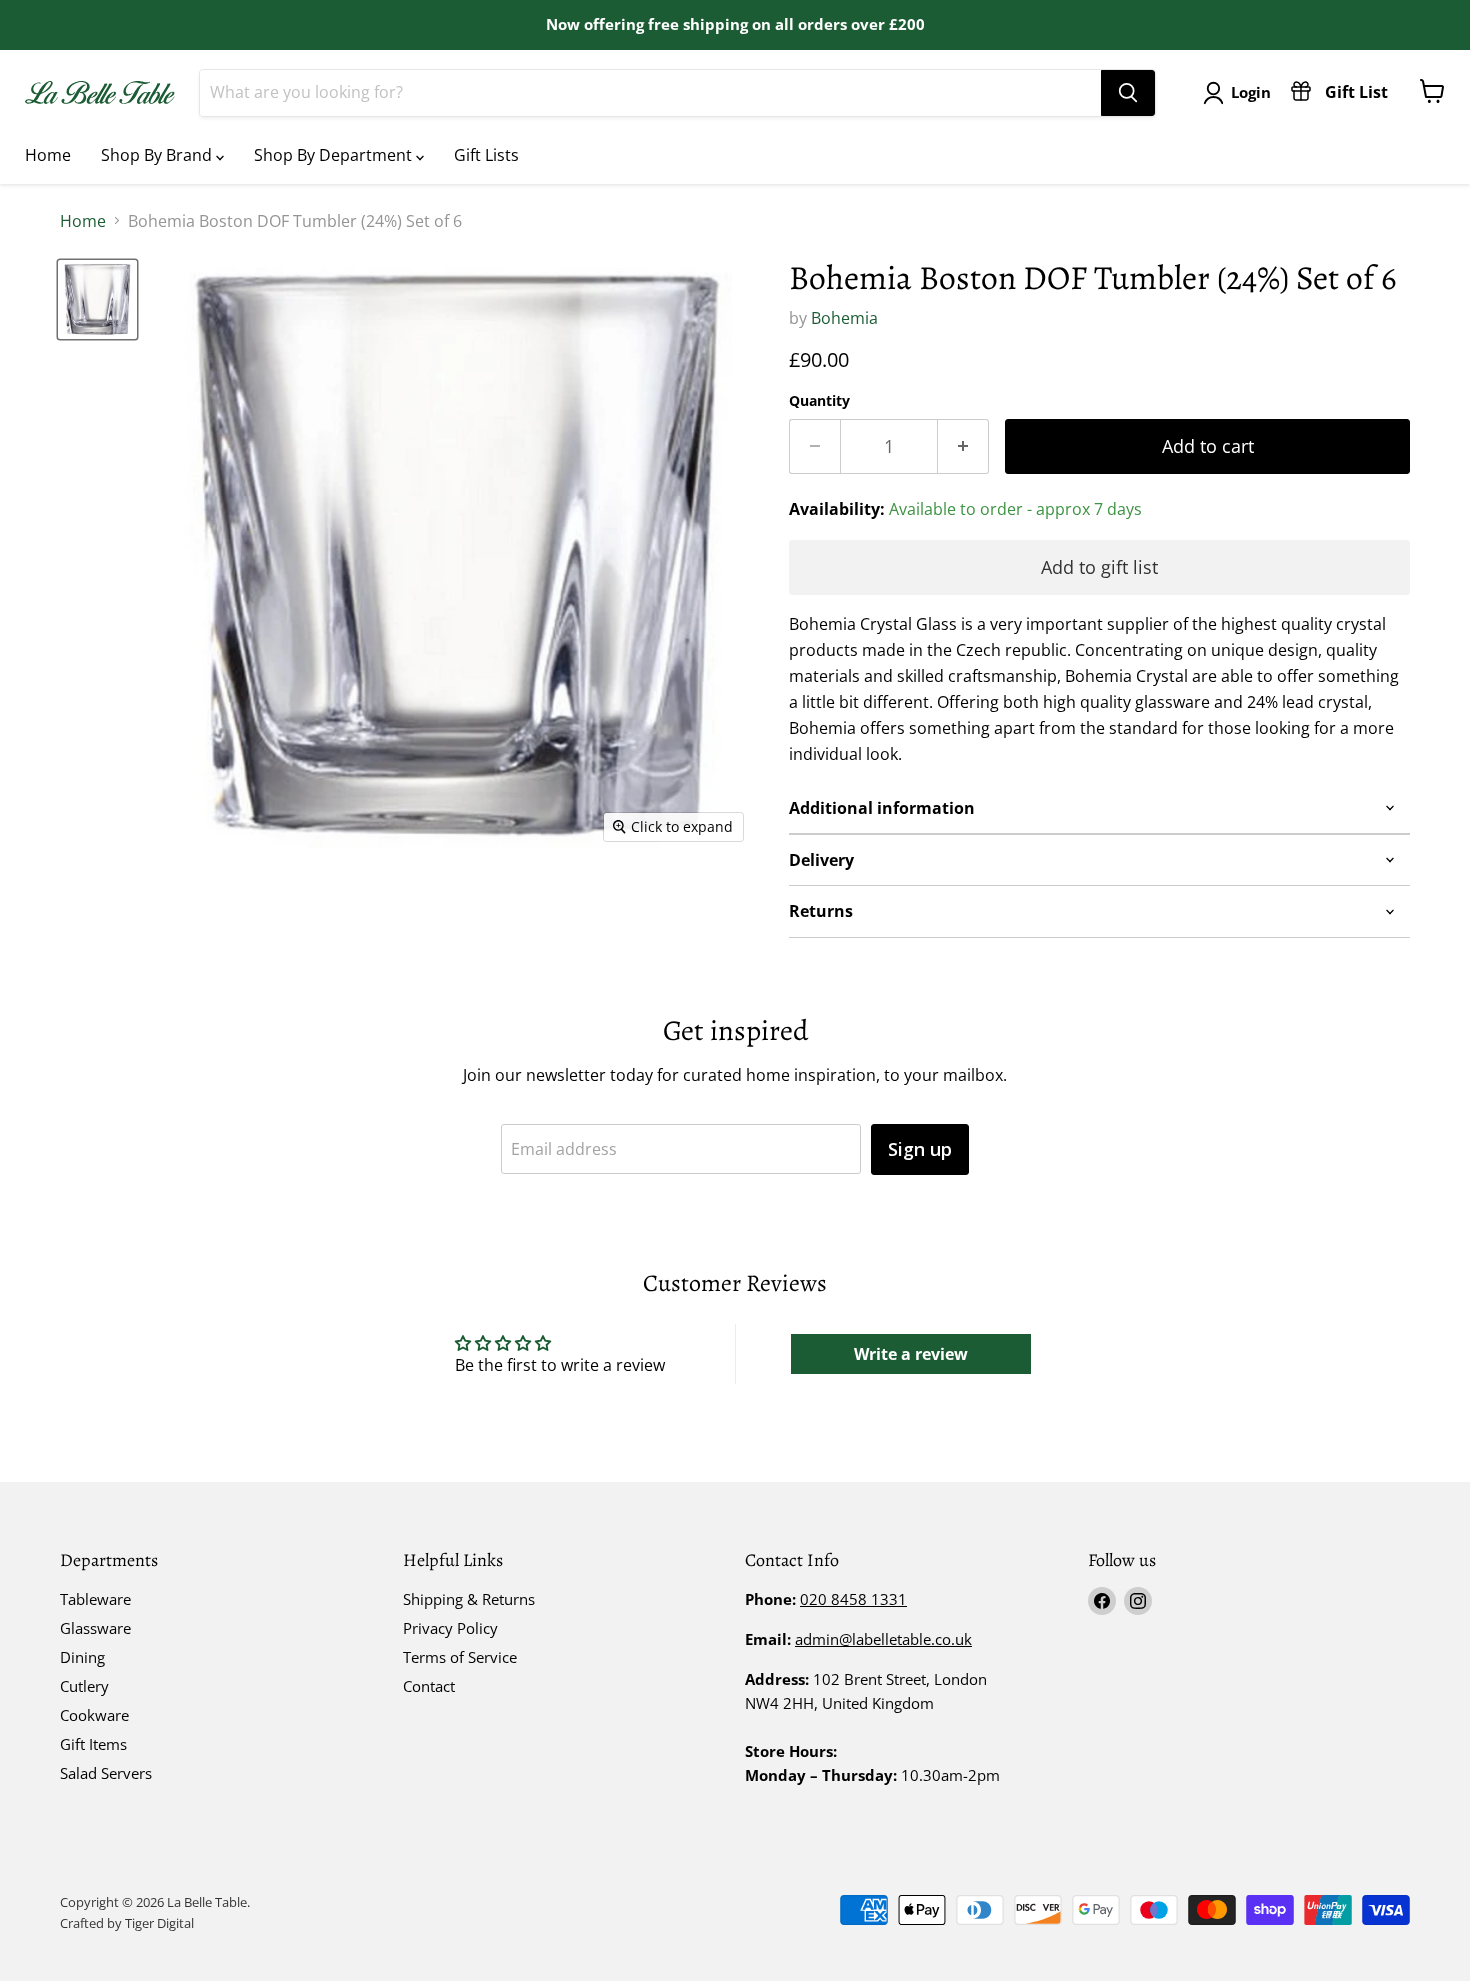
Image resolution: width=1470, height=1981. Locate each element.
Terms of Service (460, 1657)
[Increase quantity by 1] (963, 446)
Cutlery (84, 1686)
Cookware (94, 1715)
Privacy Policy (450, 1628)
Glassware (95, 1628)
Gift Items (93, 1744)
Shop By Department (335, 155)
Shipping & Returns (469, 1599)
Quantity (819, 401)
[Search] (1128, 93)
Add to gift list (1099, 567)
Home (48, 155)
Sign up (920, 1149)
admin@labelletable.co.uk (883, 1639)
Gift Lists (486, 155)
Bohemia (844, 318)
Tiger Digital (159, 1923)
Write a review (911, 1354)
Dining (82, 1657)
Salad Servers (106, 1773)
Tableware (95, 1599)
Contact (429, 1686)
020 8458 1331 (853, 1599)
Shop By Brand (158, 155)
